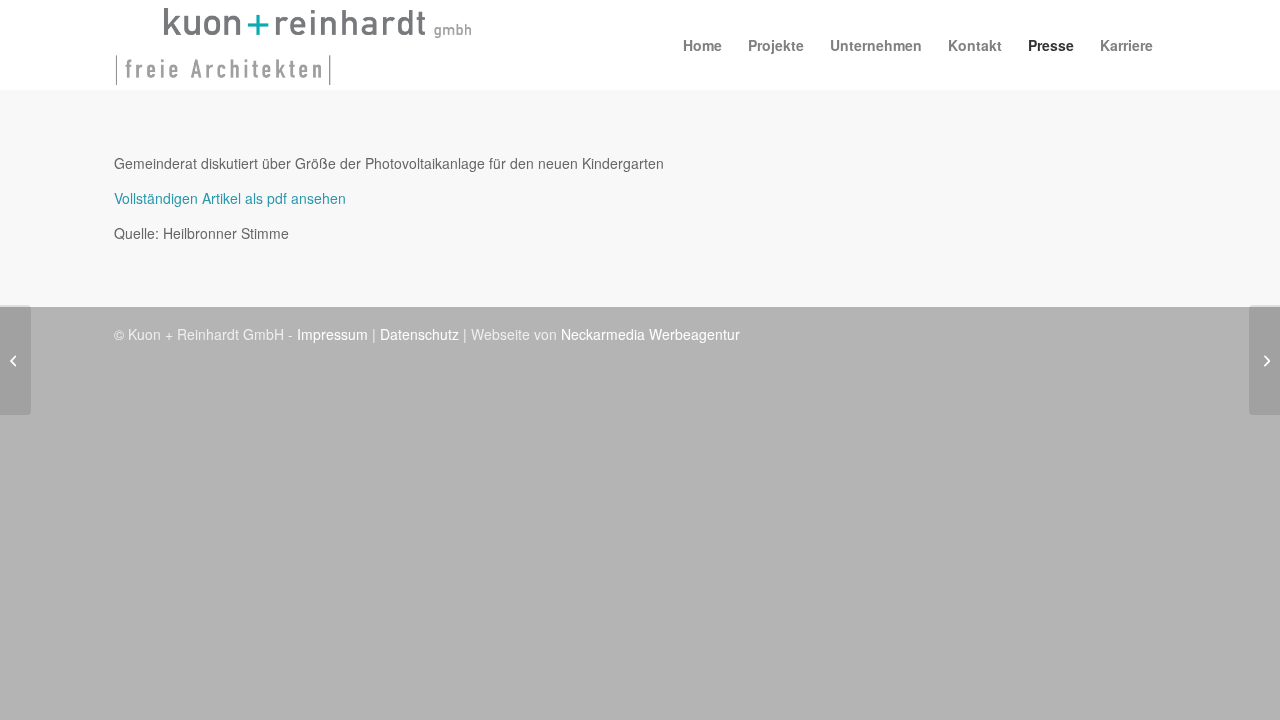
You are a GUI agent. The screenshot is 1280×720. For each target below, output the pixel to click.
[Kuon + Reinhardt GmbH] (294, 45)
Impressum (332, 334)
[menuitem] (702, 45)
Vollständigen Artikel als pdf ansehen (230, 198)
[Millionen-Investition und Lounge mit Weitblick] (15, 360)
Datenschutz (419, 334)
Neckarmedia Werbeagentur (650, 334)
